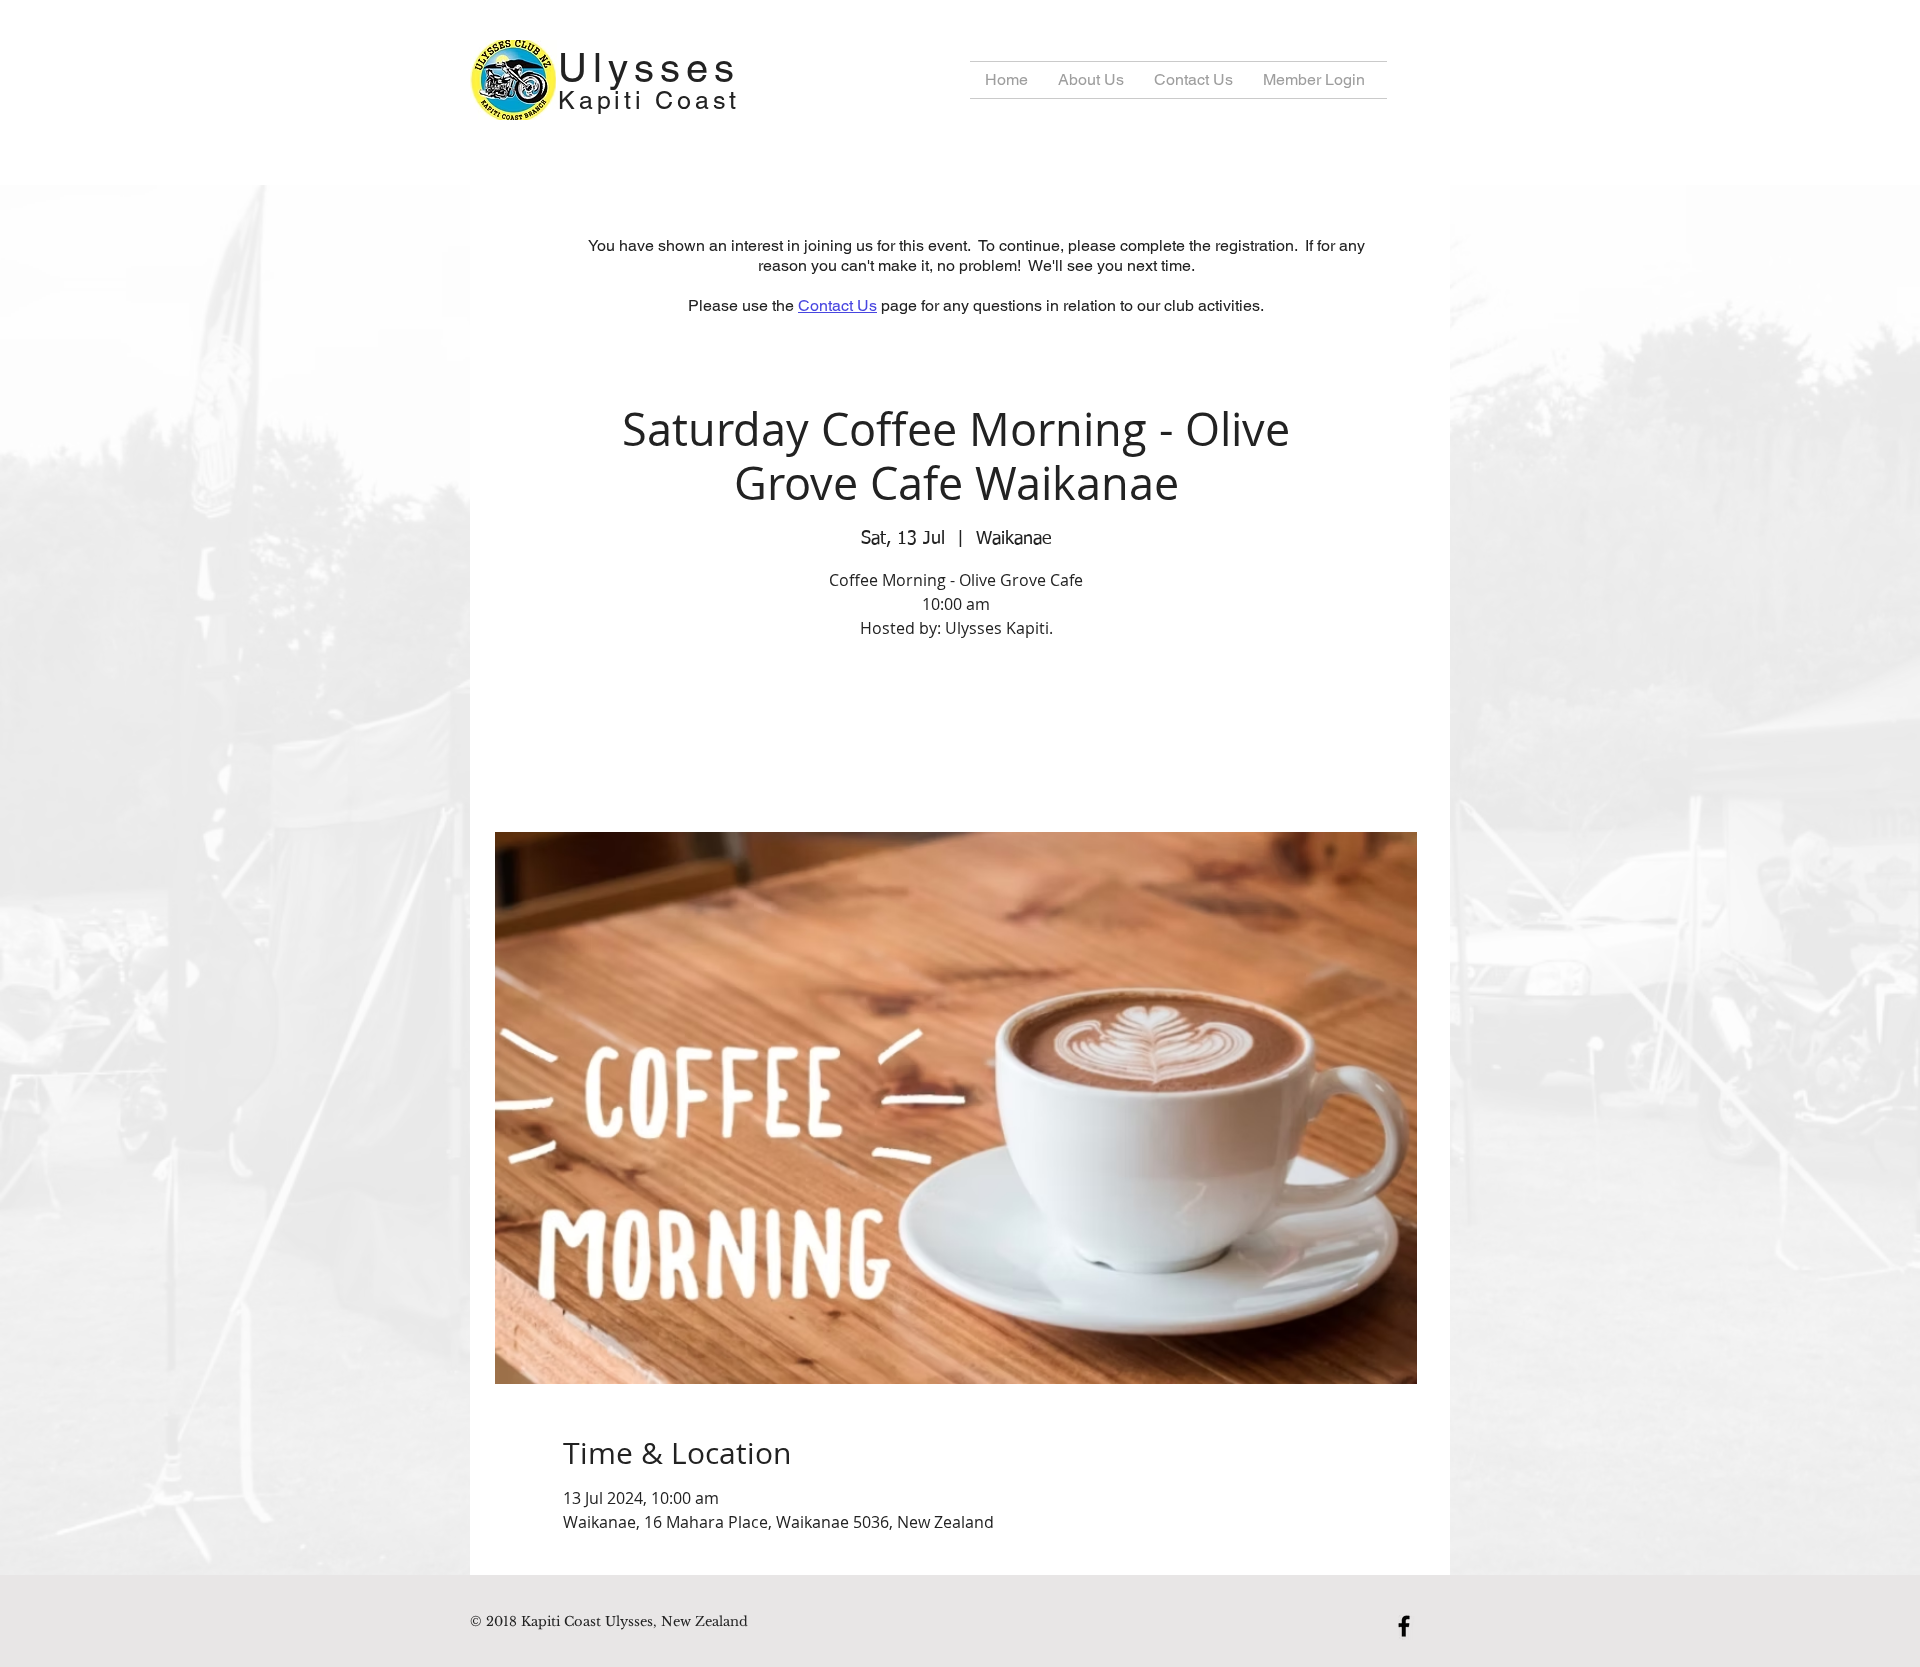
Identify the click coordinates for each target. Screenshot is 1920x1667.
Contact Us (837, 305)
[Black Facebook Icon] (1404, 1626)
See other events (956, 739)
